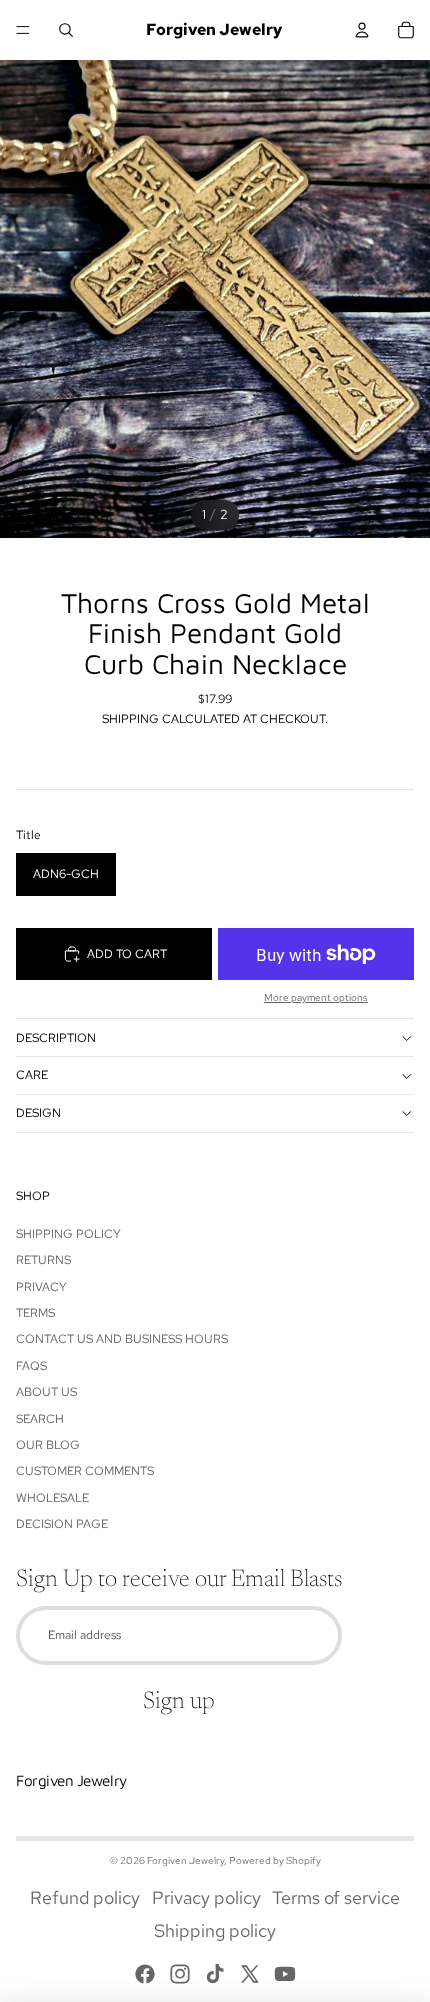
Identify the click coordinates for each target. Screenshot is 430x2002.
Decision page (62, 1524)
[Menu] (23, 30)
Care (32, 1075)
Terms (35, 1313)
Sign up (179, 1702)
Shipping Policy (68, 1234)
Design (38, 1113)
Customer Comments (85, 1471)
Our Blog (48, 1445)
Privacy (41, 1287)
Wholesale (52, 1498)
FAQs (31, 1366)
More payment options (316, 997)
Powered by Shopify (275, 1860)
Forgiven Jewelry (185, 1860)
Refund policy (85, 1897)
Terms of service (336, 1897)
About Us (46, 1392)
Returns (43, 1260)
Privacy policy (206, 1897)
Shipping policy (215, 1930)
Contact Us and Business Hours (122, 1339)
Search (40, 1419)
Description (56, 1038)
